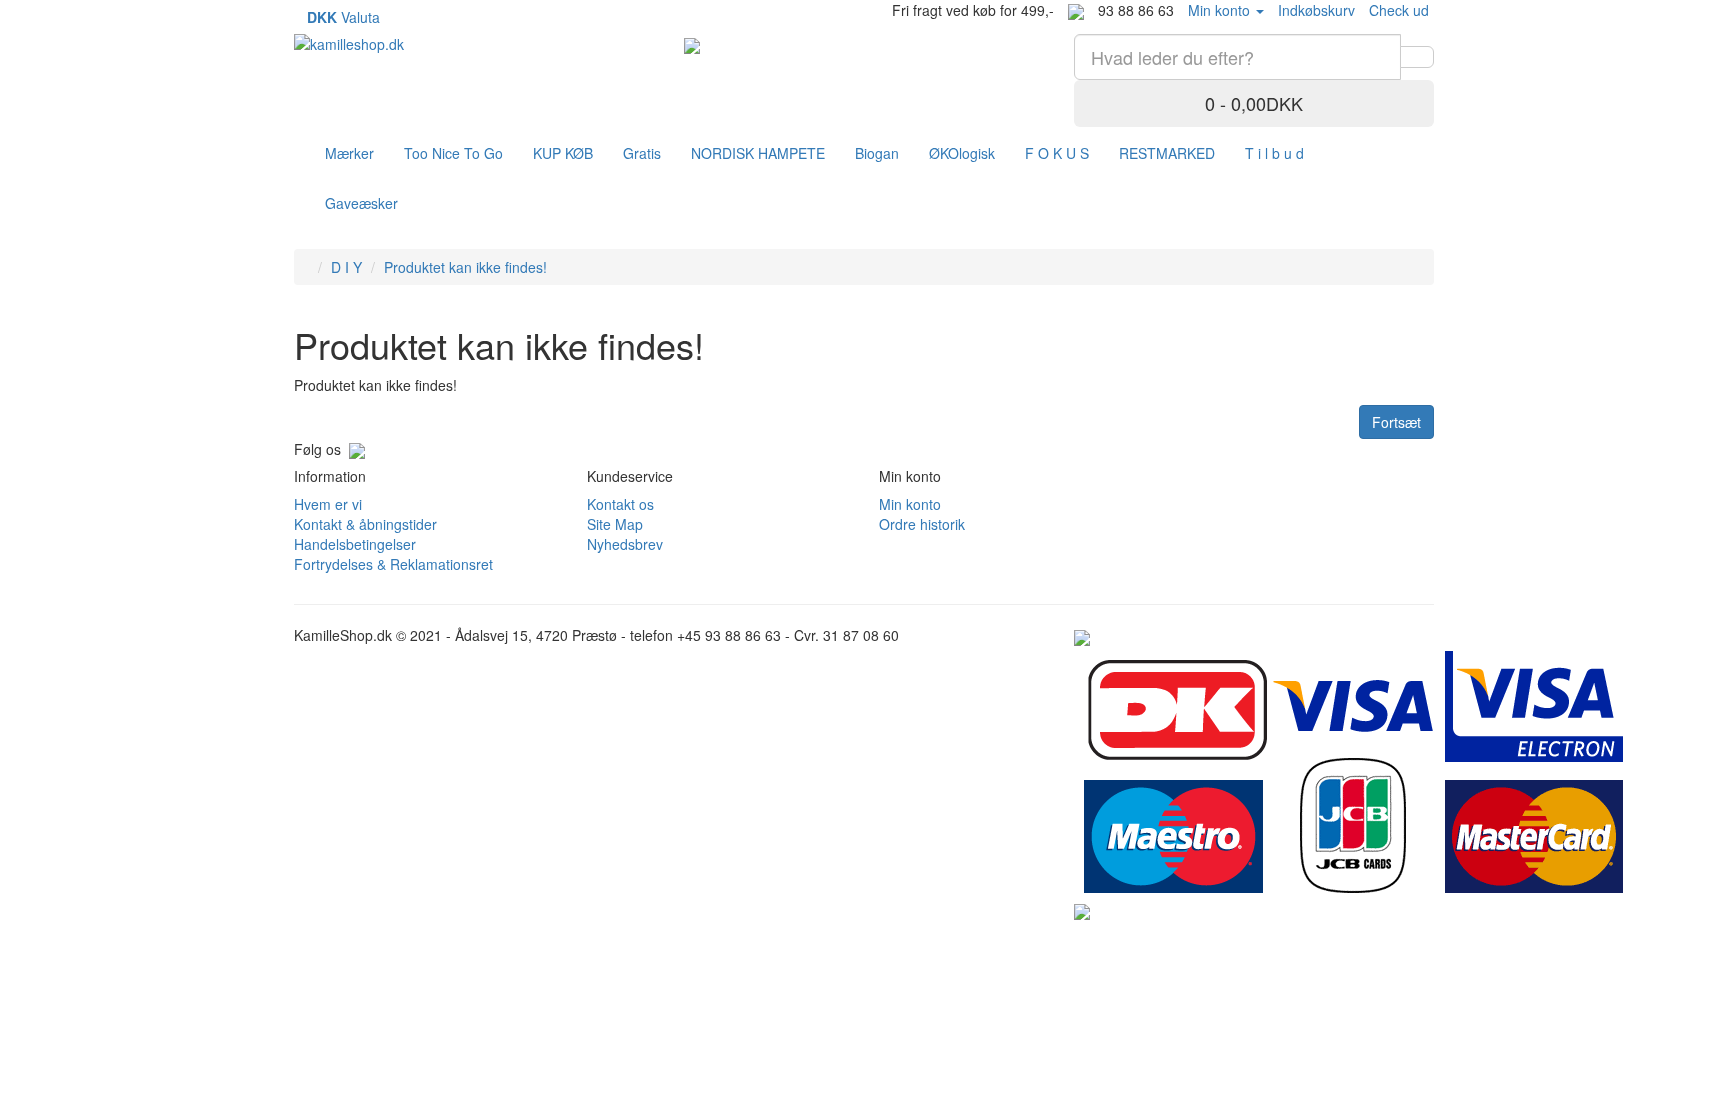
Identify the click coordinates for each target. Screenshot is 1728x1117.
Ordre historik (922, 524)
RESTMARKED (1167, 153)
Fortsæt (1396, 422)
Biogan (877, 153)
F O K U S (1057, 153)
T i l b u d (1274, 153)
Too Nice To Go (453, 153)
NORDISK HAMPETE (758, 153)
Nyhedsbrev (625, 544)
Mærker (349, 153)
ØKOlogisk (962, 153)
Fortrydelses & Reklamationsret (393, 564)
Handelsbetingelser (355, 544)
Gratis (642, 153)
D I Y (346, 267)
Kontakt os (620, 504)
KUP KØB (563, 153)
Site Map (615, 524)
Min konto (910, 504)
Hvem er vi (328, 504)
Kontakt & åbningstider (365, 524)
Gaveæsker (361, 203)
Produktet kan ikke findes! (465, 267)
